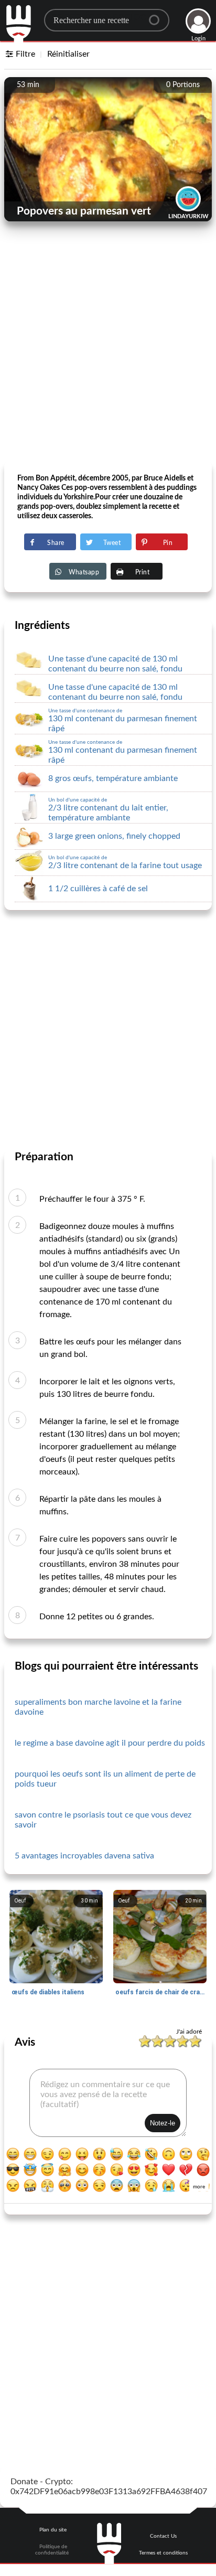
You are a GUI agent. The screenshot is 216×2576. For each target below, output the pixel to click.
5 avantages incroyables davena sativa (84, 1856)
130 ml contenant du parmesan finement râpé (123, 720)
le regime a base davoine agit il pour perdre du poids (110, 1743)
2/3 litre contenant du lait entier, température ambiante (108, 810)
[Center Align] (158, 16)
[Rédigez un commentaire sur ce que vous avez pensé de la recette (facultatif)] (108, 2103)
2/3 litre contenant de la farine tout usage (125, 862)
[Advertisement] (108, 350)
